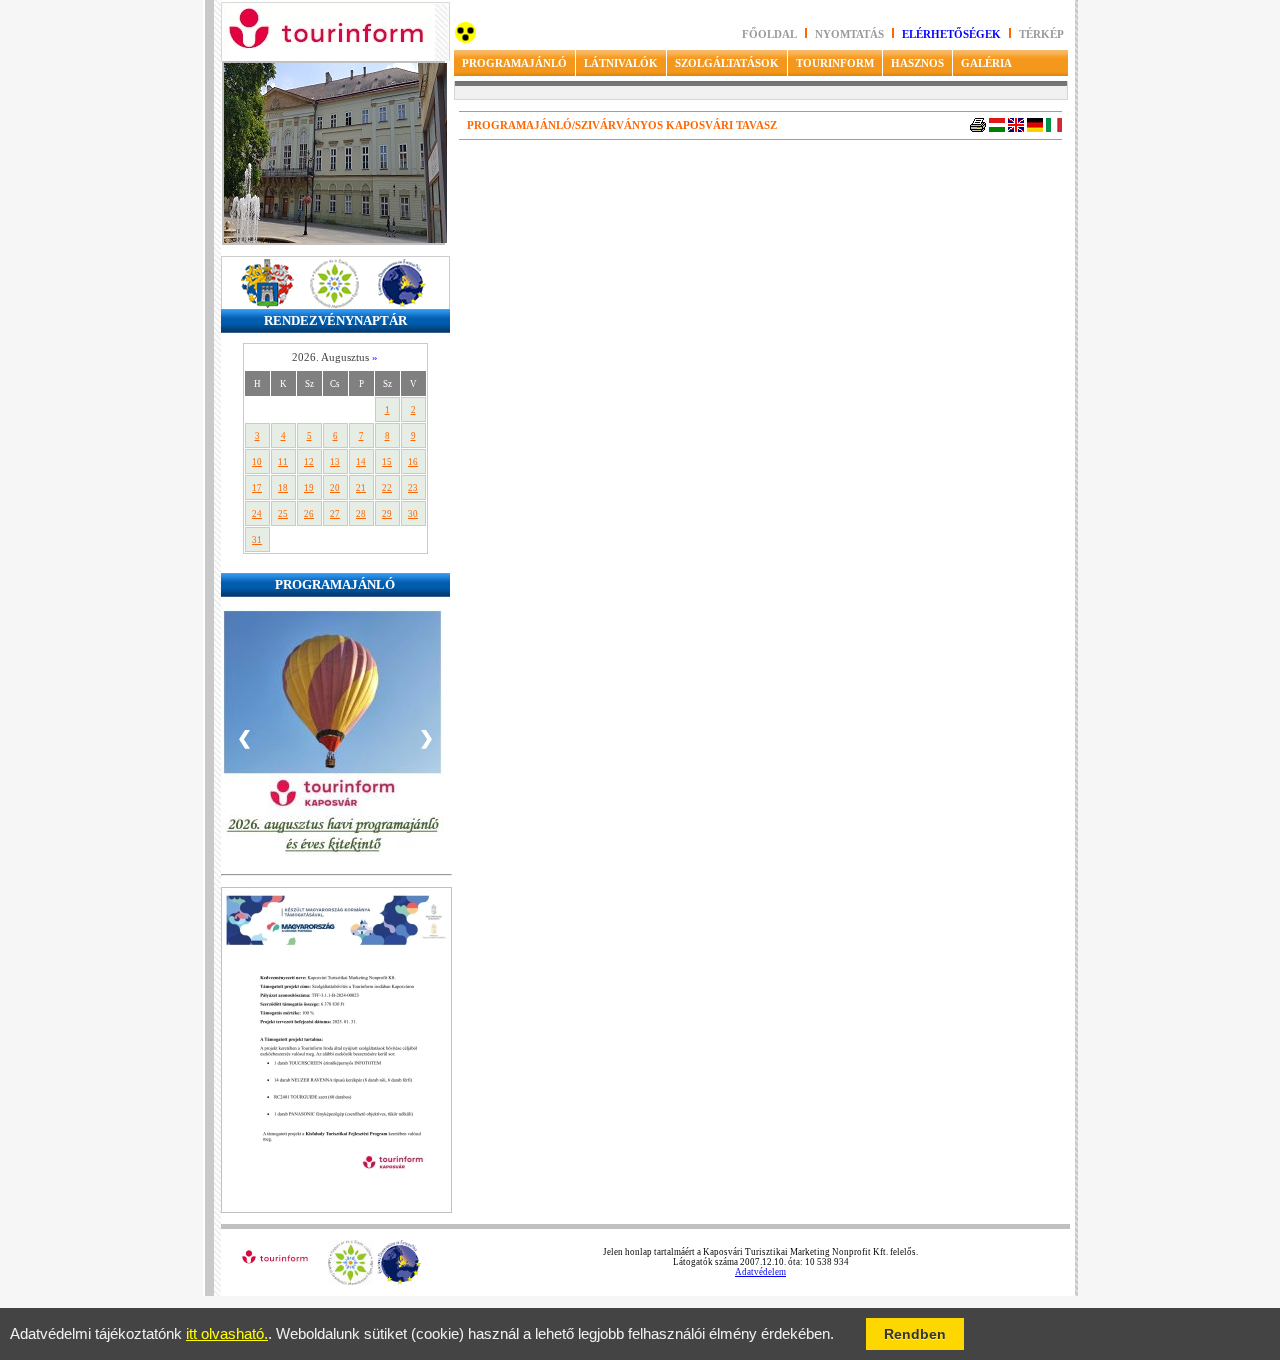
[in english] (1016, 128)
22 (387, 488)
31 (257, 540)
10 (257, 462)
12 (309, 462)
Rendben (915, 1334)
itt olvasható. (227, 1334)
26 (309, 514)
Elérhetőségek (951, 34)
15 (387, 462)
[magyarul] (997, 128)
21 (361, 488)
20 (335, 488)
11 (283, 462)
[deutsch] (1035, 128)
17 (257, 488)
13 (335, 462)
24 (257, 514)
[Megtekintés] (336, 1209)
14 (361, 462)
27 (335, 514)
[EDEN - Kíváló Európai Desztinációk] (399, 1281)
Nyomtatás (851, 34)
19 (309, 488)
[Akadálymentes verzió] (465, 39)
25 (283, 514)
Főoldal (769, 34)
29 (387, 514)
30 (413, 514)
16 (413, 462)
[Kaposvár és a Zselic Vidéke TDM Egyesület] (350, 1281)
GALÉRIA (986, 63)
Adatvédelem (760, 1272)
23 (413, 488)
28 (361, 514)
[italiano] (1054, 128)
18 (283, 488)
